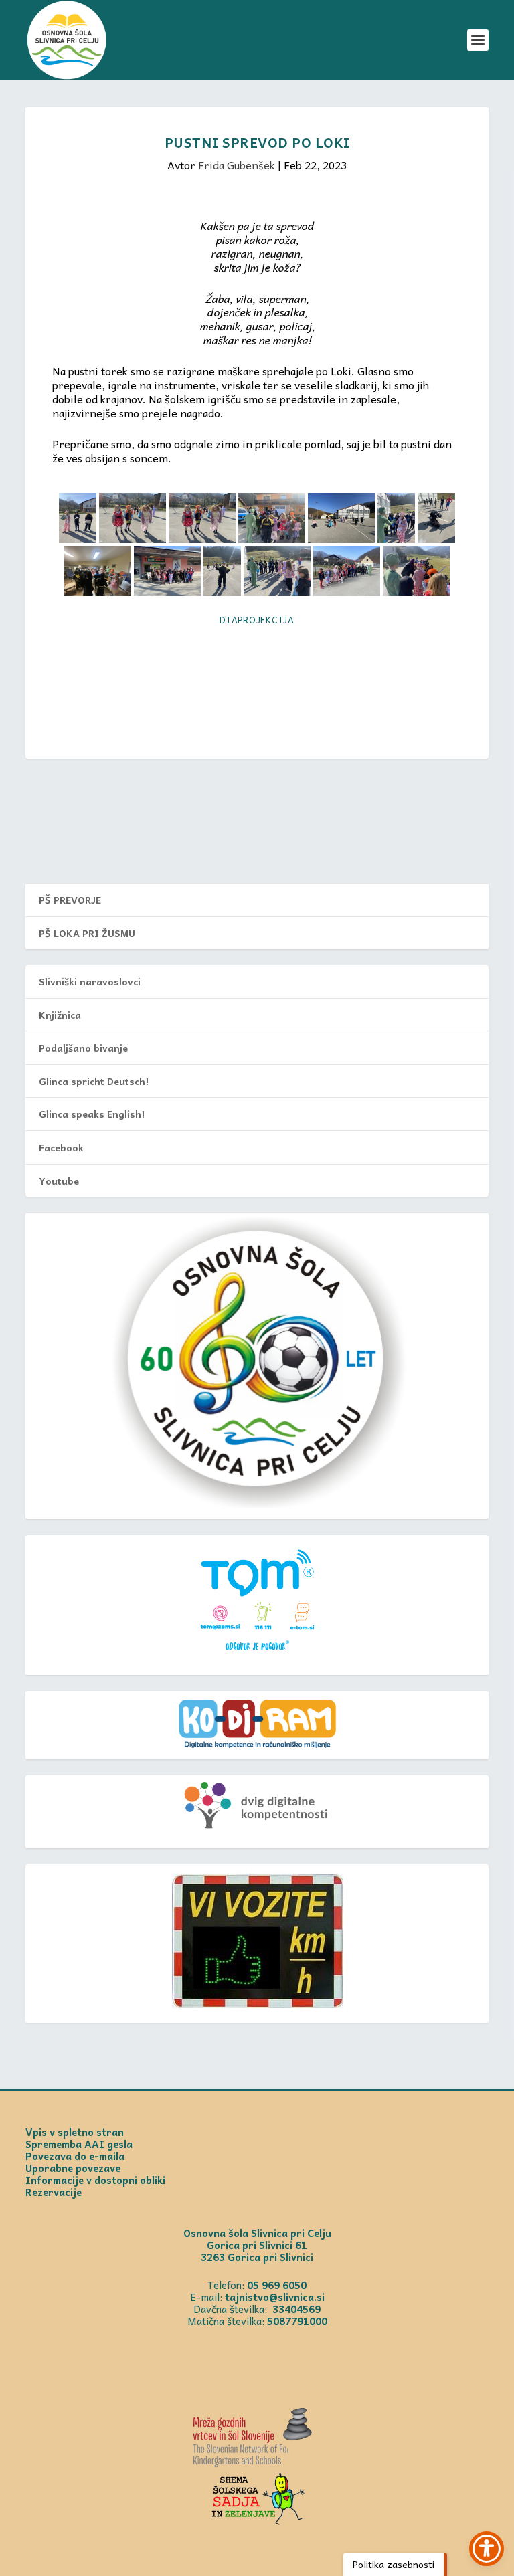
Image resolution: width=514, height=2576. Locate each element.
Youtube (59, 1181)
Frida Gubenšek (237, 165)
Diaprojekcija (257, 620)
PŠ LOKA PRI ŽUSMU (87, 933)
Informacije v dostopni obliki (95, 2180)
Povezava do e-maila (75, 2156)
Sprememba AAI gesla (79, 2144)
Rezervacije (54, 2192)
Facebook (61, 1147)
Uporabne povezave (73, 2168)
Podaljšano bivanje (83, 1048)
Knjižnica (60, 1015)
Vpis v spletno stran (75, 2132)
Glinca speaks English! (92, 1114)
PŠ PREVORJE (70, 900)
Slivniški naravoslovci (90, 981)
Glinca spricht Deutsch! (94, 1081)
